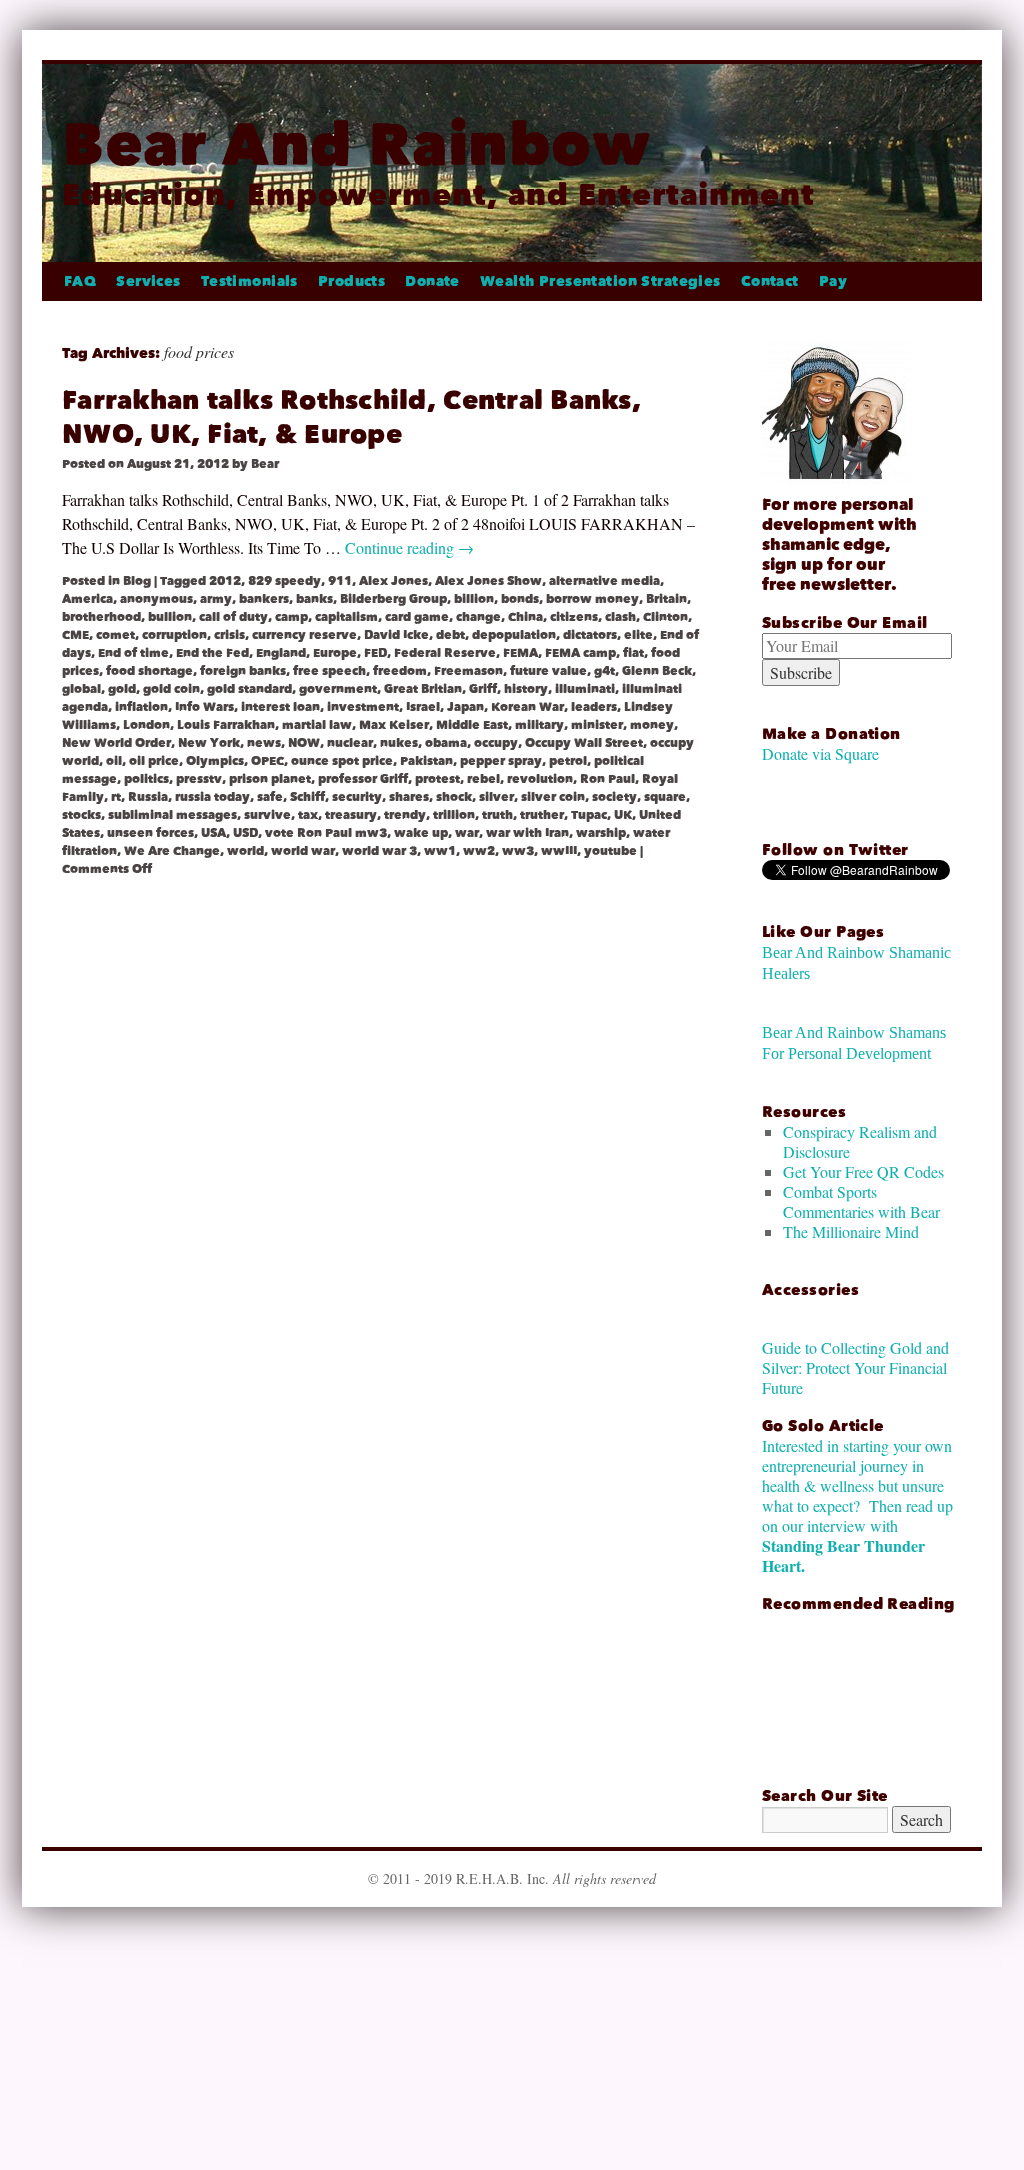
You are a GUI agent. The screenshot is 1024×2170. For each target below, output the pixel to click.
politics (146, 779)
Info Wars (204, 707)
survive (267, 815)
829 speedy (284, 581)
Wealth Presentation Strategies (600, 281)
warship (601, 833)
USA (213, 833)
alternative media (604, 581)
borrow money (592, 599)
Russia (148, 797)
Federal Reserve (445, 653)
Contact (770, 281)
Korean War (527, 707)
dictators (590, 635)
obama (446, 743)
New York (209, 743)
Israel (423, 707)
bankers (264, 599)
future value (548, 671)
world (245, 851)
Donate (432, 281)
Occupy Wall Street (584, 743)
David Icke (396, 635)
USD (245, 833)
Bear (265, 464)
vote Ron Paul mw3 (326, 833)
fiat (633, 653)
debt (450, 635)
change (478, 617)
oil (114, 761)
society (614, 797)
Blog (137, 581)
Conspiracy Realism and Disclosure (860, 1141)
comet (115, 635)
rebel (483, 779)
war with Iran (527, 833)
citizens (574, 617)
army (216, 599)
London (146, 725)
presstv (199, 779)
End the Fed (212, 653)
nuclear (350, 743)
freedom (400, 671)
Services (148, 281)
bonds (520, 599)
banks (314, 599)
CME (75, 635)
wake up (421, 833)
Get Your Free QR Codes (863, 1171)
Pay (833, 281)
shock (454, 797)
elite (638, 635)
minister (597, 725)
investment (363, 707)
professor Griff (363, 779)
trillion (454, 815)
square (665, 797)
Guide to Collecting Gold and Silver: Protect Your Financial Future (855, 1367)
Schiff (307, 797)
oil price (154, 761)
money (652, 725)
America (87, 599)
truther (542, 815)
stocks (81, 815)
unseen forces (150, 833)
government (338, 689)
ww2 (479, 851)
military (539, 725)
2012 (225, 581)
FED (375, 653)
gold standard (249, 689)
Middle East (472, 725)
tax (308, 815)
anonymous (156, 599)
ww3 (518, 851)
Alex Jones (393, 581)
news (264, 743)
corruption (174, 635)
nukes (399, 743)
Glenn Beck (657, 671)
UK (623, 815)
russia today (212, 797)
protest (437, 779)
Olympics (215, 761)
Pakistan (426, 761)
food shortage (149, 671)
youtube (610, 851)
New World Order (116, 743)
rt (116, 797)
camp (291, 617)
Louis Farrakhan (226, 725)
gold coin (171, 689)
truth (497, 815)
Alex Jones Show (488, 581)
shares (409, 797)
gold (122, 689)
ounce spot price (342, 761)
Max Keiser (394, 725)
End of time (133, 653)
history (526, 689)
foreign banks (243, 671)
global (81, 689)
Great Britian (423, 689)
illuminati (585, 689)
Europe (335, 653)
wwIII (559, 851)
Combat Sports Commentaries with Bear (861, 1201)
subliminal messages (172, 815)
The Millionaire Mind (851, 1231)
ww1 (440, 851)
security (357, 797)
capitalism (346, 617)
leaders (594, 707)
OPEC (267, 761)
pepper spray (501, 761)
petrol (568, 761)
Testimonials (249, 281)
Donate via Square (820, 753)
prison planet (270, 779)
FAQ (80, 281)
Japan (465, 707)
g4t (604, 671)
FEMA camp (580, 653)
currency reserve (304, 635)
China (525, 617)
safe (270, 797)
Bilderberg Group (393, 599)
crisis (229, 635)
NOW (304, 743)
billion (474, 599)
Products (351, 281)
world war (303, 851)
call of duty (233, 617)
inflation (141, 707)
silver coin (553, 797)
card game (417, 617)
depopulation (514, 635)
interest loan (280, 707)
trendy (405, 815)
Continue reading (409, 547)
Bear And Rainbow (356, 144)
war (467, 833)
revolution (540, 779)
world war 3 (379, 851)
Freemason (468, 671)
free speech (329, 671)
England (281, 653)
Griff (483, 689)
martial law (317, 725)
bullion (170, 617)
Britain (666, 599)
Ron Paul (607, 779)
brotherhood (101, 617)
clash (620, 617)
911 (340, 581)
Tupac (589, 815)
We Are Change (172, 851)
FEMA (520, 653)
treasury (351, 815)
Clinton (665, 617)
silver (496, 797)
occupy (496, 743)
